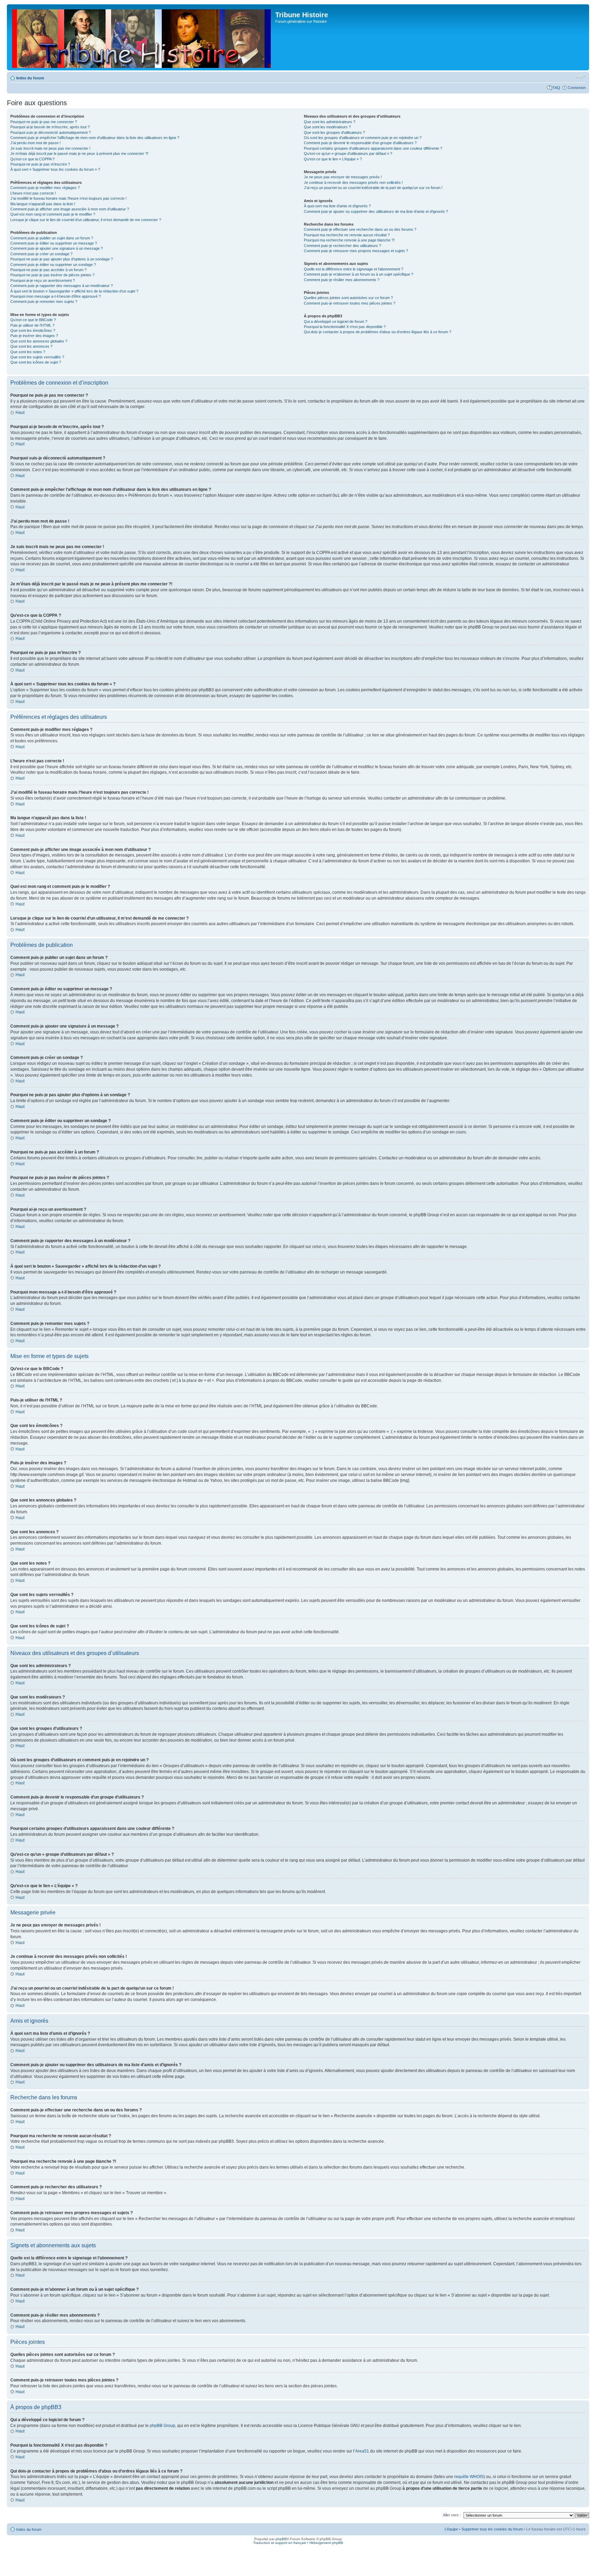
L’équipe (451, 2529)
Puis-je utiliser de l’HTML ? (32, 325)
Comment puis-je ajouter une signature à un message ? (57, 248)
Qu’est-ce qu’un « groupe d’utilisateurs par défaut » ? (348, 153)
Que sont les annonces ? (31, 346)
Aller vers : (452, 2515)
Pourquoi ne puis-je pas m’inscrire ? (40, 164)
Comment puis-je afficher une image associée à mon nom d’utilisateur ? (70, 209)
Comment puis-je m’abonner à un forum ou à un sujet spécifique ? (359, 274)
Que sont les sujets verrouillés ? (37, 357)
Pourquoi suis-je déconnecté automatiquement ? (51, 132)
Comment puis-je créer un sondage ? (41, 254)
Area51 (362, 2451)
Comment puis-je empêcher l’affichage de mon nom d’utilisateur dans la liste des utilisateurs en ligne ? (95, 138)
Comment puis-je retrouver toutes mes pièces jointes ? (350, 303)
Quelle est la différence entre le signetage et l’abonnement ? (354, 269)
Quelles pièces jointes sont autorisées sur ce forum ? (348, 298)
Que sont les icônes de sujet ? (36, 362)
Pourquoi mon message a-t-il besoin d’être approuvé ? (56, 296)
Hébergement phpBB (326, 2543)
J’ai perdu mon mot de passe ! (36, 143)
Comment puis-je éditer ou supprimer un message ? (54, 243)
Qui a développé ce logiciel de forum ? (336, 321)
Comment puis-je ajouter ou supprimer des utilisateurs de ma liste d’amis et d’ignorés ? (376, 211)
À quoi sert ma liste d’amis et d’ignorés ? (337, 206)
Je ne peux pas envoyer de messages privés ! (343, 177)
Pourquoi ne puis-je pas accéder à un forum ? (48, 270)
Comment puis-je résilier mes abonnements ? (342, 280)
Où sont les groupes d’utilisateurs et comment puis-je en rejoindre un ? (363, 138)
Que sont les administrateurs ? (330, 122)
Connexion (577, 88)
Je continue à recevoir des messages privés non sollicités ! (353, 182)
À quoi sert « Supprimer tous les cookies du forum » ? (55, 169)
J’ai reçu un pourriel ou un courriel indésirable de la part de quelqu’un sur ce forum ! (373, 188)
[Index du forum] (142, 37)
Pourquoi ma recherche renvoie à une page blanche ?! (349, 240)
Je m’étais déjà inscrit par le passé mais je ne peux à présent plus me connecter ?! (79, 153)
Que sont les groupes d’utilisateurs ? (334, 132)
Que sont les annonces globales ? (39, 341)
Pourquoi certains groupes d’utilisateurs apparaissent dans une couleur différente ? (373, 148)
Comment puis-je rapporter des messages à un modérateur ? (62, 286)
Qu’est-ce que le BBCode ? (33, 320)
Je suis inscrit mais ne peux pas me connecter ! (50, 148)
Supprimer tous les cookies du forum (492, 2529)
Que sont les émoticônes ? (33, 330)
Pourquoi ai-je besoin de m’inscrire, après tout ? (50, 127)
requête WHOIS (469, 2477)
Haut (20, 413)
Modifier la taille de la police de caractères (581, 77)
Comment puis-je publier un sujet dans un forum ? (52, 238)
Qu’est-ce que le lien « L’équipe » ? (333, 159)
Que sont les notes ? (28, 352)
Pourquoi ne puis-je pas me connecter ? (44, 122)
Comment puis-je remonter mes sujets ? (44, 301)
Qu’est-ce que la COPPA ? (32, 159)
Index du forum (30, 78)
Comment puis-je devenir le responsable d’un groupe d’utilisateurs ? (360, 143)
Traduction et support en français (280, 2543)
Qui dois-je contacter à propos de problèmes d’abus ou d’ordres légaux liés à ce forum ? (378, 332)
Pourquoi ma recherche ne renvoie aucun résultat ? (347, 235)
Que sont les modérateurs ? (327, 127)
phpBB (281, 2539)
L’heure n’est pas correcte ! (33, 193)
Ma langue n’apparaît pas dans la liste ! (43, 204)
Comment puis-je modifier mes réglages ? (45, 188)
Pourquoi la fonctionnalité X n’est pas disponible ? (345, 327)
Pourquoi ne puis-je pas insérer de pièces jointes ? (52, 275)
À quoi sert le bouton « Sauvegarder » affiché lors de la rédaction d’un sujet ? (74, 291)
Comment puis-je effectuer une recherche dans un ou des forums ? (360, 229)
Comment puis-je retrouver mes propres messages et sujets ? (356, 251)
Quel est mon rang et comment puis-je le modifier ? (53, 214)
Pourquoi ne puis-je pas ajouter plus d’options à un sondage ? (62, 259)
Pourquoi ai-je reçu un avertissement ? (43, 280)
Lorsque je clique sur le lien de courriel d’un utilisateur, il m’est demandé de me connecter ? (86, 220)
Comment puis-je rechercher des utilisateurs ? (342, 246)
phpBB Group (162, 2426)
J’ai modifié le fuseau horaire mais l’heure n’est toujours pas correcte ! (68, 198)
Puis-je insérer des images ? (34, 336)
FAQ (556, 88)
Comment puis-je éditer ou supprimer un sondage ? (53, 265)
